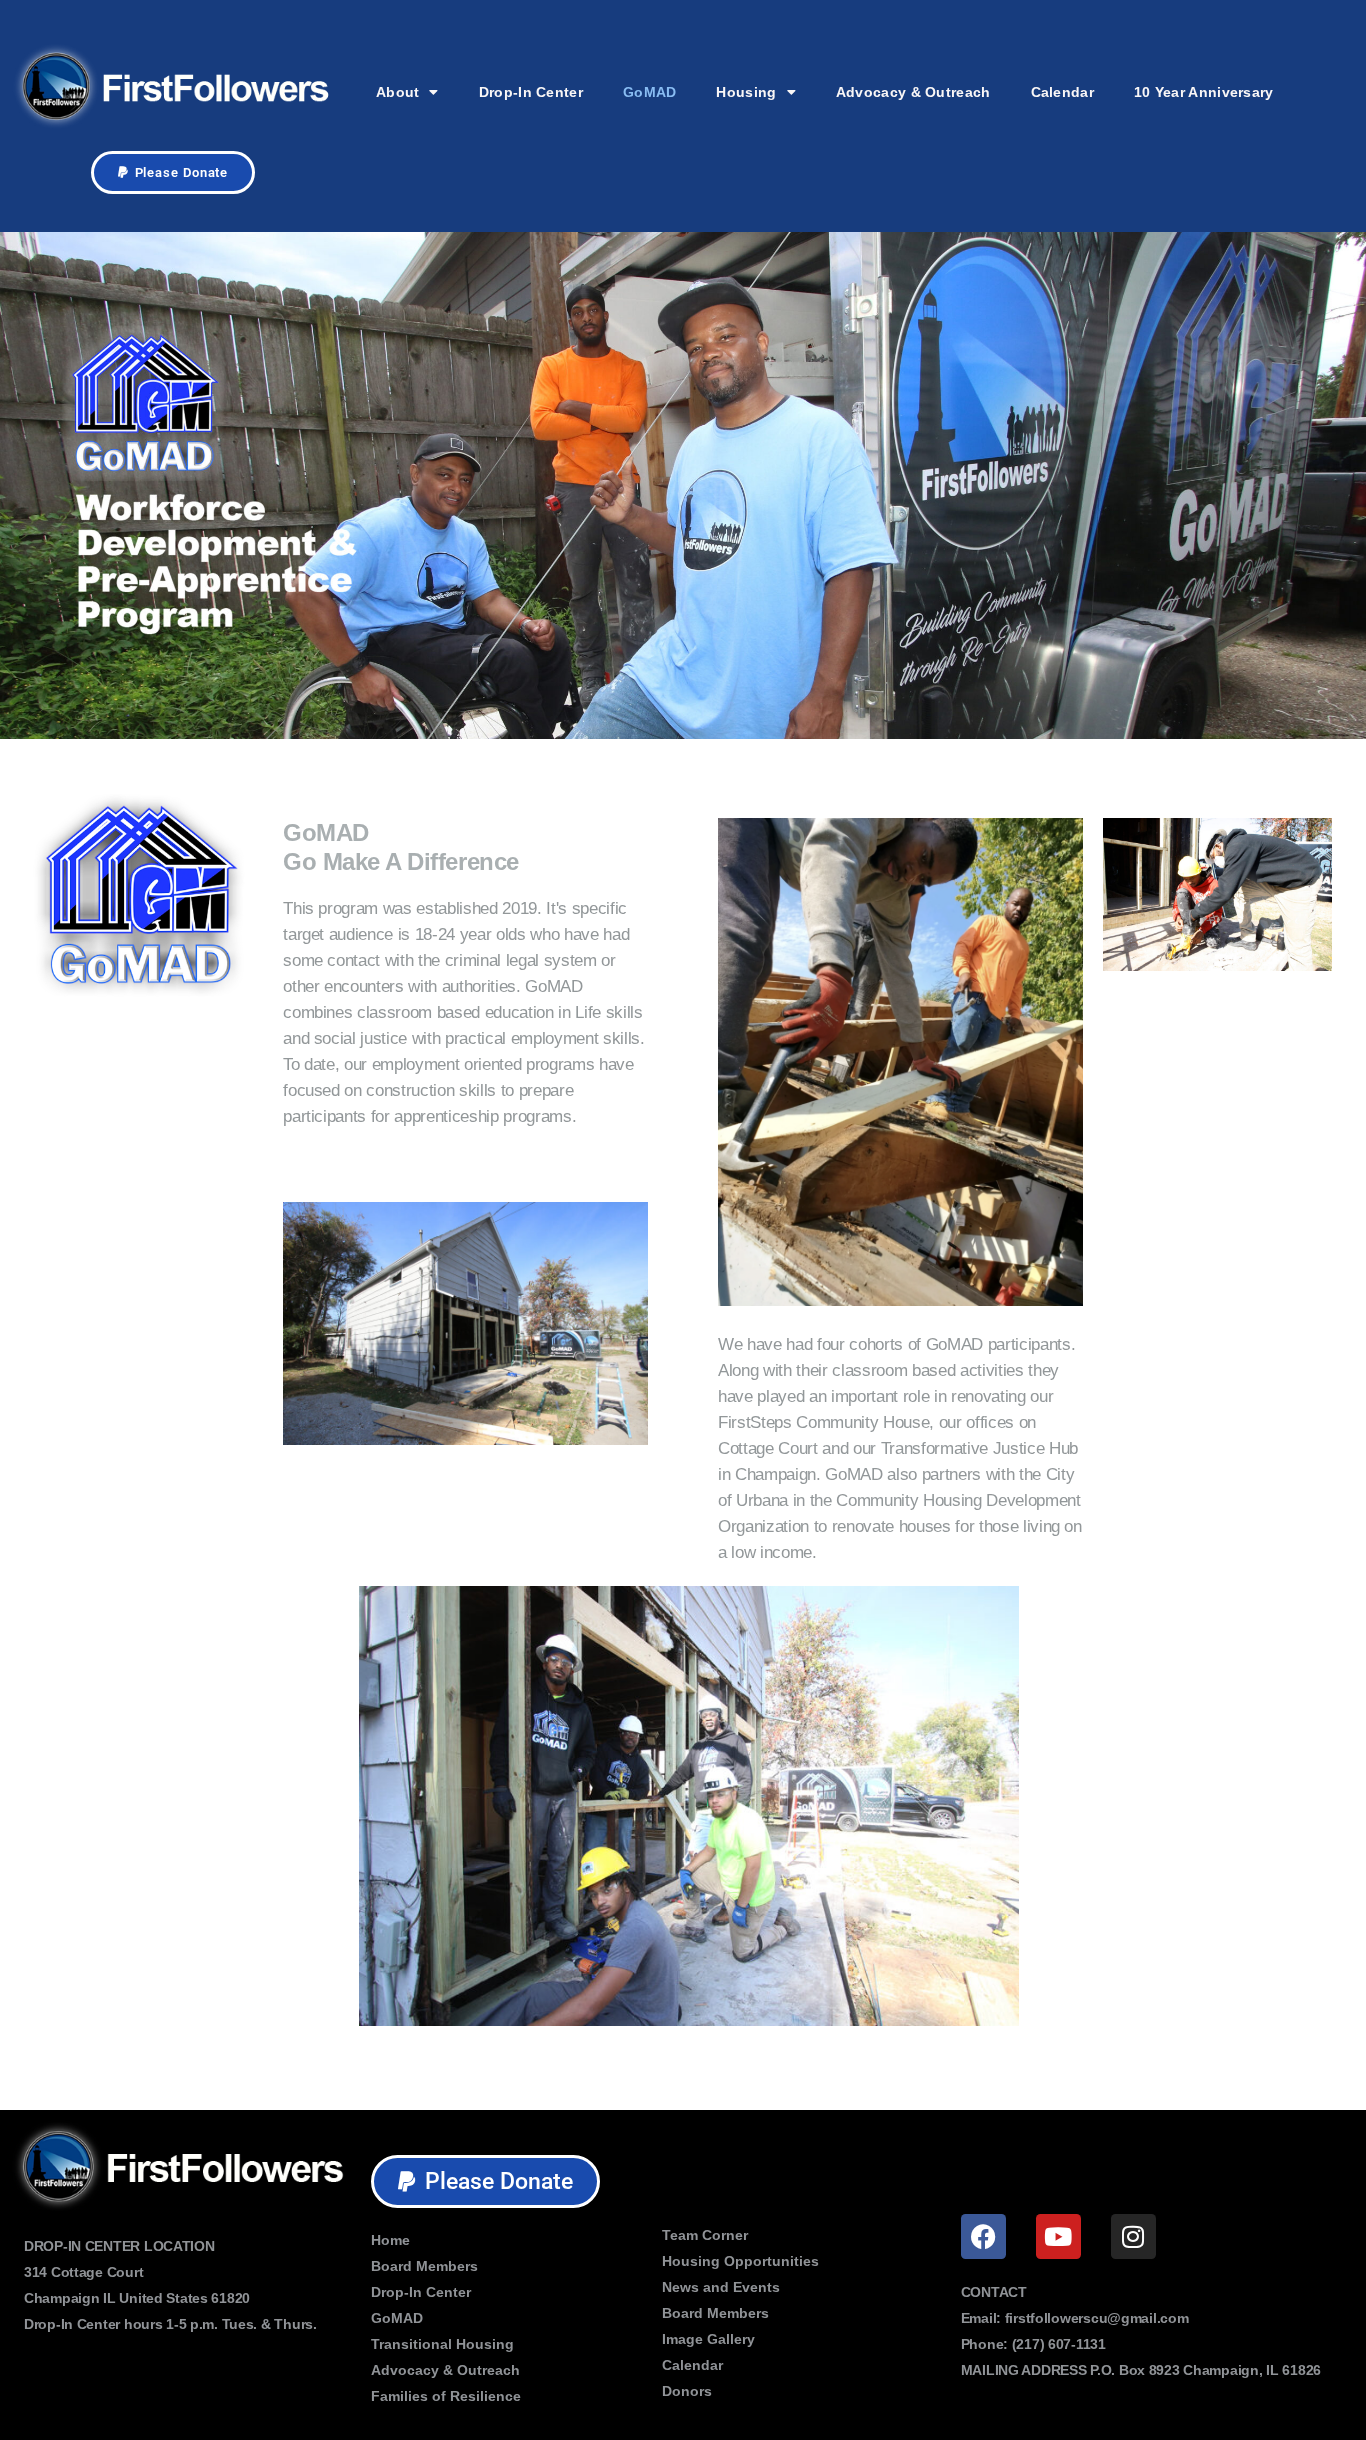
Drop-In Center (531, 92)
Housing (746, 92)
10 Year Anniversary (1204, 92)
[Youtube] (1058, 2236)
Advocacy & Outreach (913, 92)
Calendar (1062, 92)
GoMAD (650, 92)
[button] (173, 172)
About (398, 92)
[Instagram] (1133, 2236)
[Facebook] (983, 2236)
